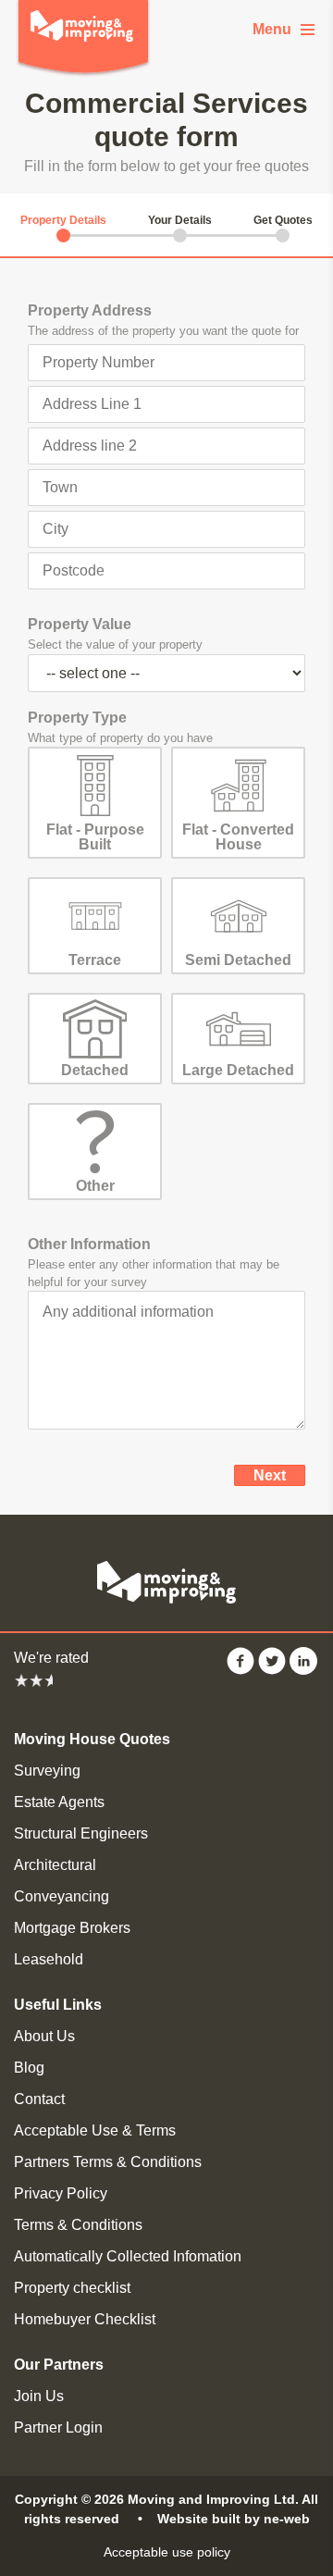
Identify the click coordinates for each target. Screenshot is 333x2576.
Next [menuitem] (270, 1475)
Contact (39, 2099)
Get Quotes (283, 220)
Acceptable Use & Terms (95, 2130)
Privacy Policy (61, 2193)
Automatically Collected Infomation (128, 2256)
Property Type (77, 718)
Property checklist (72, 2288)
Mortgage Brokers (72, 1928)
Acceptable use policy (167, 2552)
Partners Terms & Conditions (108, 2162)
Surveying (47, 1771)
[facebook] (240, 1670)
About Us (44, 2036)
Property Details (63, 220)
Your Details (179, 220)
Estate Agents (59, 1802)
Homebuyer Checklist (85, 2319)
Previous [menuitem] (174, 1475)
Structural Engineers (81, 1833)
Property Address (90, 310)
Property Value (80, 624)
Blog (29, 2068)
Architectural (55, 1865)
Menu (272, 29)
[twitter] (272, 1670)
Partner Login (58, 2427)
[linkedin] (303, 1670)
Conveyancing (62, 1896)
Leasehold (49, 1959)
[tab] (63, 220)
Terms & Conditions (78, 2225)
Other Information (89, 1244)
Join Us (39, 2396)
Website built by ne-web (234, 2519)
